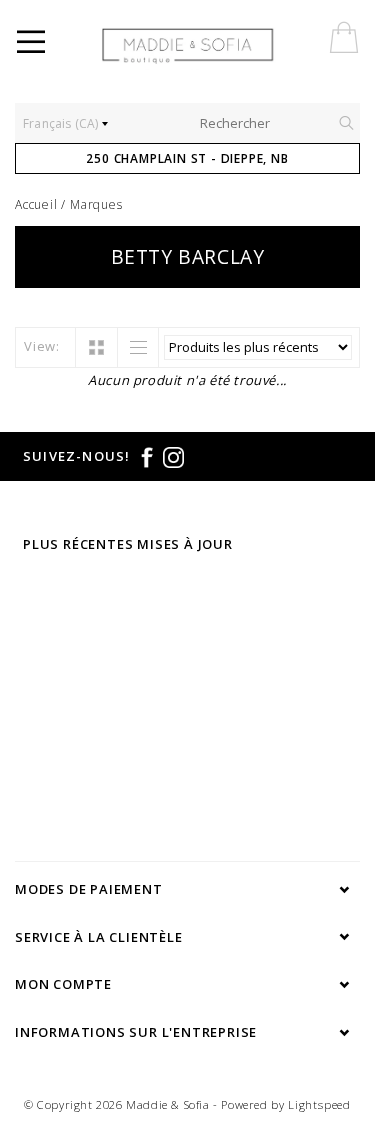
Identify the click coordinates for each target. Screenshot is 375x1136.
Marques (96, 204)
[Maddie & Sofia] (231, 45)
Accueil (36, 204)
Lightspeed (319, 1104)
